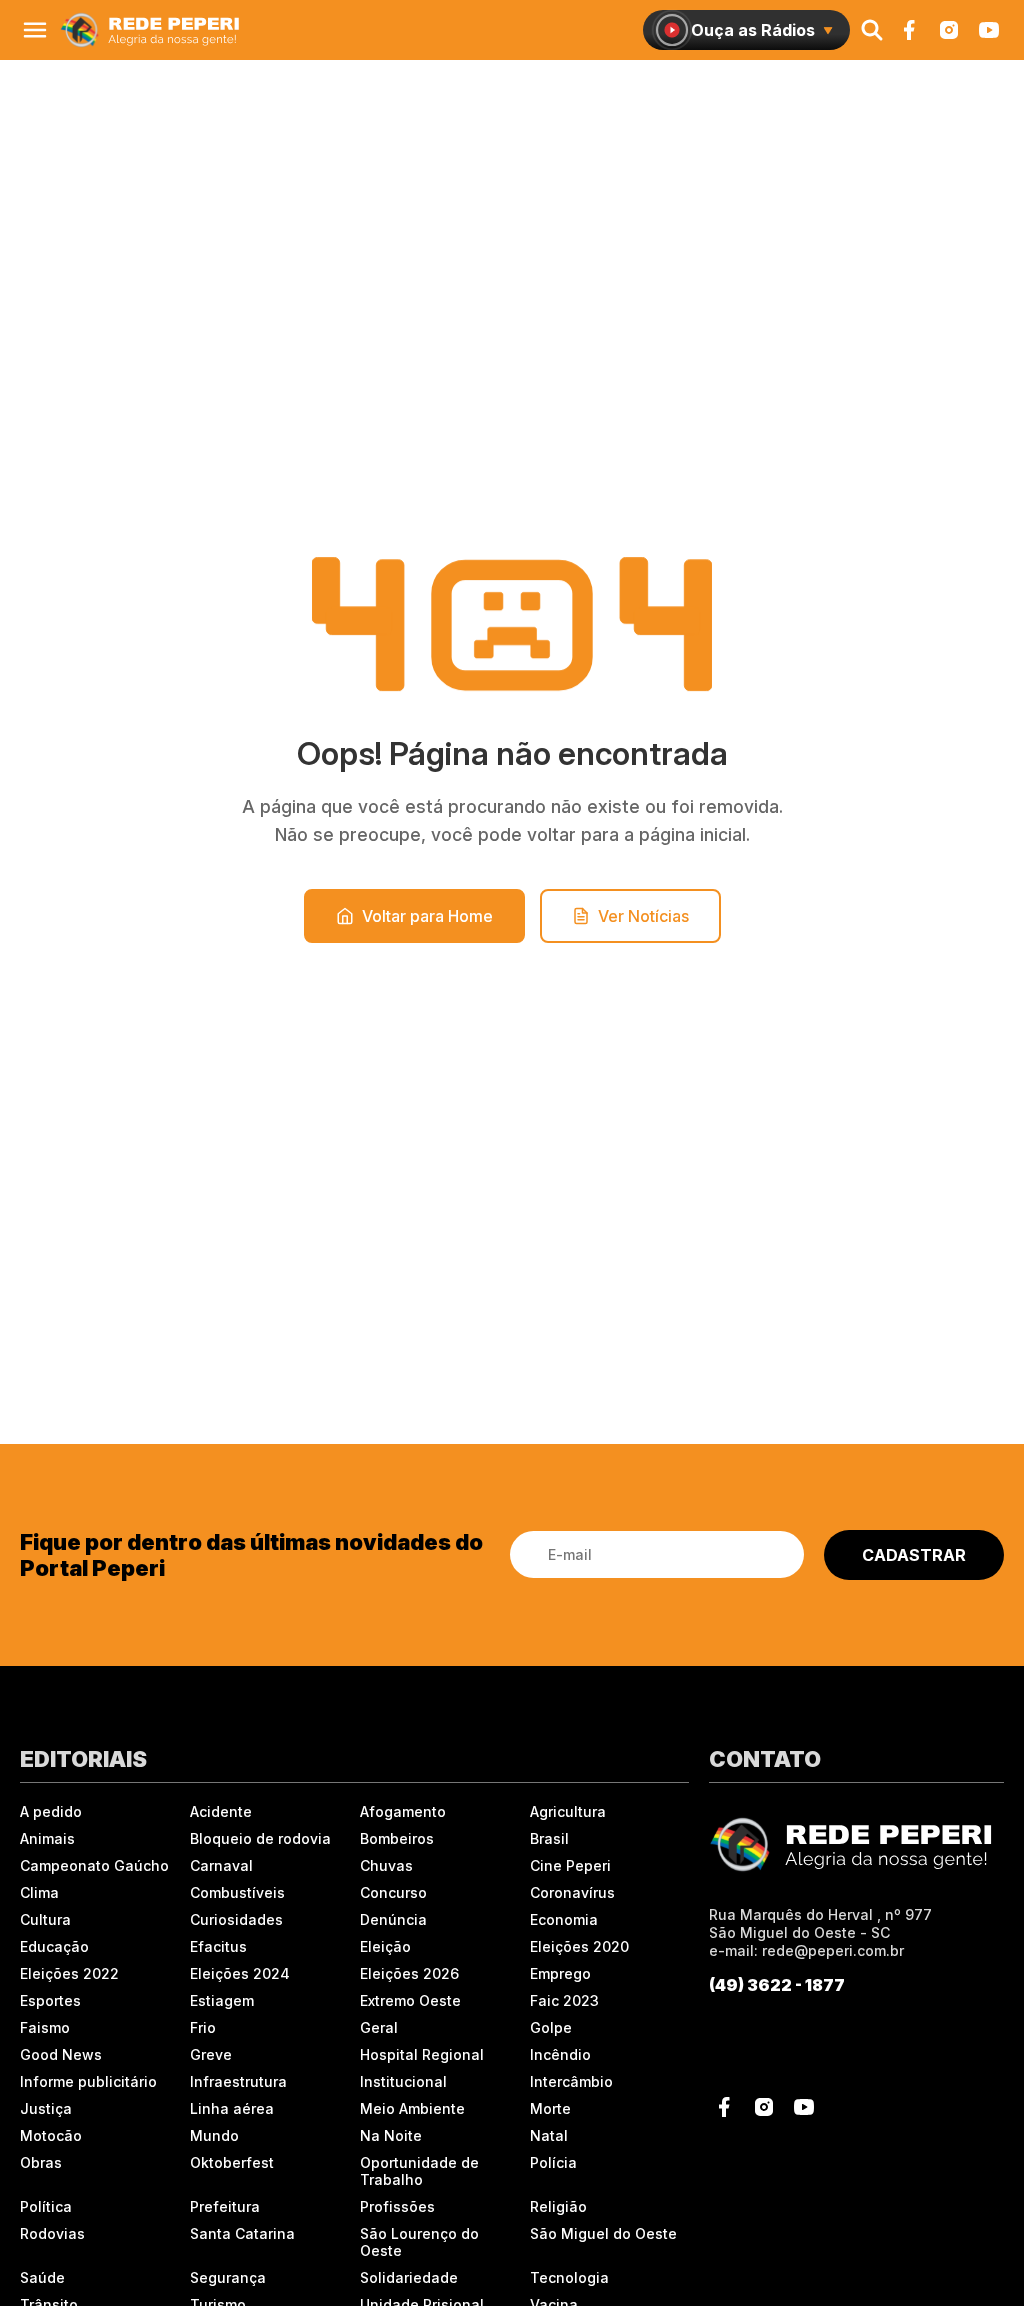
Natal (549, 2135)
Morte (550, 2108)
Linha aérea (232, 2108)
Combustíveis (237, 1892)
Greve (211, 2054)
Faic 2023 (564, 2000)
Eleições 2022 (69, 1973)
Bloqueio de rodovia (260, 1838)
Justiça (46, 2108)
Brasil (549, 1838)
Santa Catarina (242, 2233)
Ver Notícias (643, 916)
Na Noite (391, 2135)
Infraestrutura (238, 2081)
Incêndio (560, 2054)
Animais (47, 1838)
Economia (564, 1919)
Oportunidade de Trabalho (419, 2171)
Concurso (393, 1892)
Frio (203, 2027)
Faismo (45, 2027)
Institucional (403, 2081)
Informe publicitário (88, 2081)
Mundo (214, 2135)
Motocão (51, 2135)
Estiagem (222, 2000)
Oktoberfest (232, 2162)
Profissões (397, 2206)
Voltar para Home (427, 916)
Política (46, 2206)
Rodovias (52, 2233)
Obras (41, 2162)
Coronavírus (572, 1892)
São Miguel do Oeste (603, 2233)
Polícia (553, 2162)
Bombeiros (397, 1838)
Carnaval (221, 1865)
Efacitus (218, 1946)
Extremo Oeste (410, 2000)
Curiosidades (236, 1919)
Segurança (228, 2277)
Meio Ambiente (412, 2108)
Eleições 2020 (579, 1946)
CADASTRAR (914, 1555)
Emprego (560, 1973)
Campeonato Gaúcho (94, 1865)
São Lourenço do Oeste (419, 2242)
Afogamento (403, 1811)
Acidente (221, 1811)
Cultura (45, 1919)
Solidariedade (409, 2277)
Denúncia (393, 1919)
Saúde (42, 2277)
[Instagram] (949, 30)
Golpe (551, 2027)
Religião (558, 2206)
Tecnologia (569, 2277)
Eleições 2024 (240, 1973)
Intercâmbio (571, 2081)
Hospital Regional (422, 2054)
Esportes (50, 2000)
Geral (379, 2027)
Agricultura (568, 1811)
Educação (54, 1946)
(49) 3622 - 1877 (777, 1985)
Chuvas (386, 1865)
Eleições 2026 (409, 1973)
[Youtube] (989, 30)
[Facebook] (909, 30)
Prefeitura (225, 2206)
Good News (61, 2054)
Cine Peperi (570, 1865)
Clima (39, 1892)
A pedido (51, 1811)
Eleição (385, 1946)
